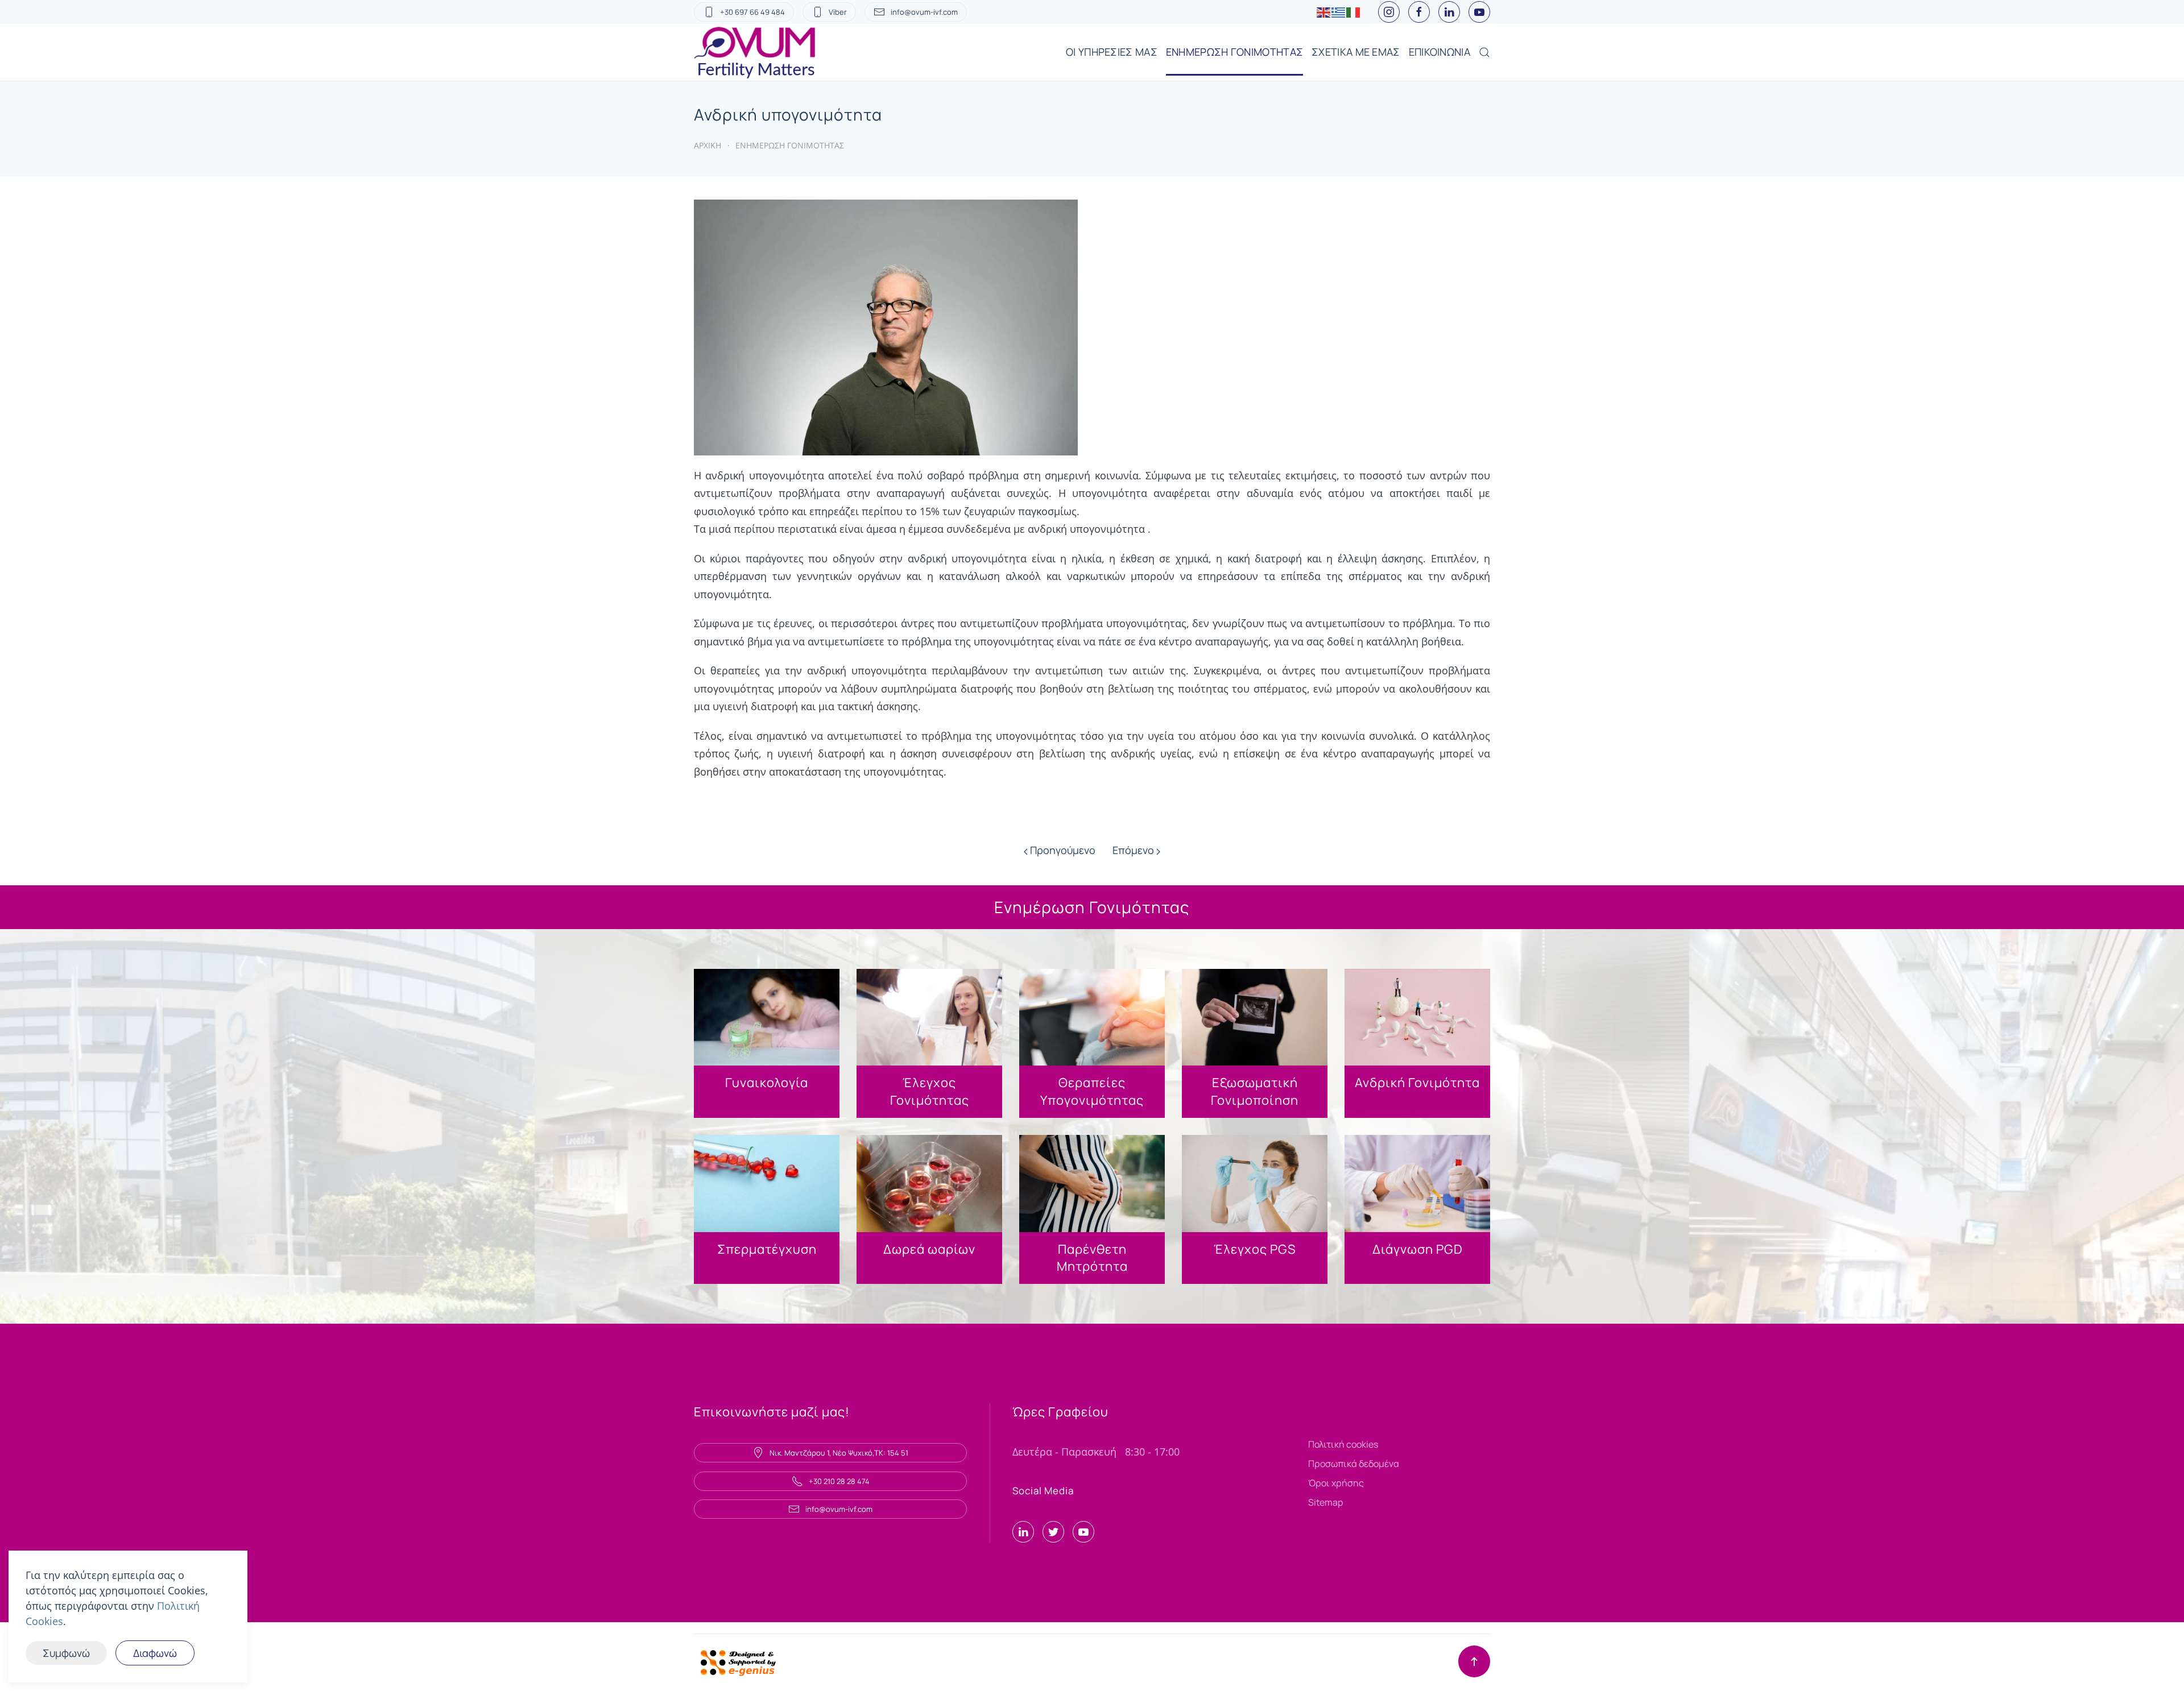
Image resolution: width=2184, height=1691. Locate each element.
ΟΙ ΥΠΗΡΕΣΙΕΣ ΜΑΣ (1112, 52)
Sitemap (1325, 1502)
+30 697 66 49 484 (752, 12)
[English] (1324, 12)
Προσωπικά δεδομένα (1354, 1464)
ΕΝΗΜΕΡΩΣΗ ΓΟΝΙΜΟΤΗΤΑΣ (1234, 52)
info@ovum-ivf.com (924, 12)
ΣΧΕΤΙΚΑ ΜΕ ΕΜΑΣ (1356, 52)
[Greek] (1339, 12)
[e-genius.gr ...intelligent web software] (735, 1661)
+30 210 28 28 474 (839, 1481)
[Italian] (1354, 12)
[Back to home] (756, 52)
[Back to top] (1474, 1661)
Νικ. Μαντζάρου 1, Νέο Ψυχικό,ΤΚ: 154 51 (839, 1453)
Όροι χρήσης (1336, 1483)
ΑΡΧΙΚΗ (708, 145)
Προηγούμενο (1062, 850)
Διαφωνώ (155, 1653)
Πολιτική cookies (1343, 1444)
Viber (838, 12)
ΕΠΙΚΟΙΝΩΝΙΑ (1440, 52)
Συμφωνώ (66, 1653)
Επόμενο (1134, 850)
